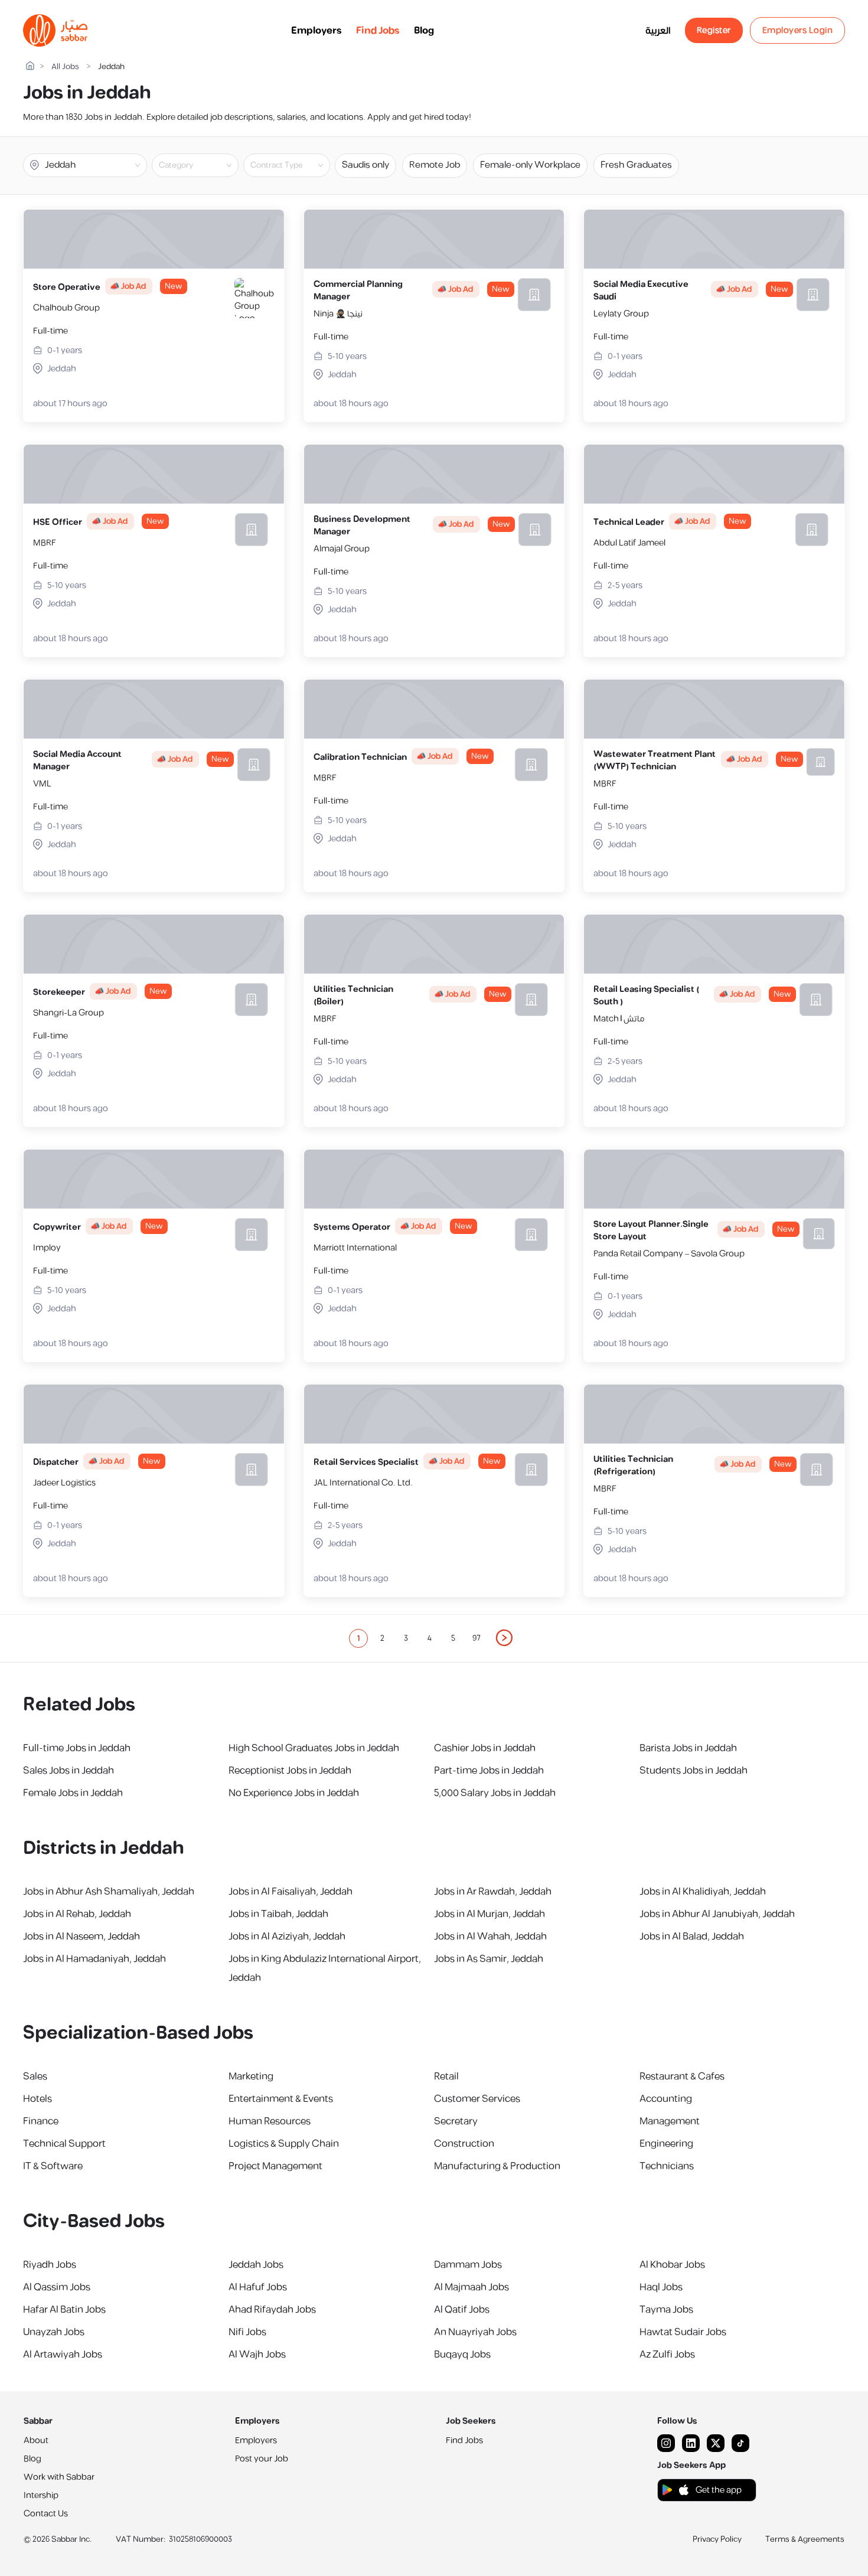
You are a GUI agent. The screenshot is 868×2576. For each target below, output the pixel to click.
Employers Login (798, 30)
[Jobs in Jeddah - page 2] (505, 1638)
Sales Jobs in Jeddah (68, 1771)
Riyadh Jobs (50, 2265)
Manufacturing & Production (497, 2166)
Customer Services (477, 2099)
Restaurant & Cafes (682, 2077)
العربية (658, 31)
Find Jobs (378, 31)
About (36, 2440)
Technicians (667, 2166)
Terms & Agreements (805, 2539)
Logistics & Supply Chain (284, 2144)
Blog (424, 31)
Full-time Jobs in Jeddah (77, 1748)
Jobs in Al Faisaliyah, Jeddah (291, 1892)
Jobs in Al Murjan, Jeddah (490, 1914)
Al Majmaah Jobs (471, 2287)
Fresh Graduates (636, 165)
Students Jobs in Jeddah (694, 1771)
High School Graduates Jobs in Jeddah (314, 1748)
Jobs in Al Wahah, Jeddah (490, 1937)
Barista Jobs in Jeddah (688, 1748)
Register (714, 30)
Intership (41, 2495)
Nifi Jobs (247, 2332)
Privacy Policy (717, 2539)
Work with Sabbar (59, 2477)
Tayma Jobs (666, 2310)
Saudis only (366, 165)
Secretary (456, 2121)
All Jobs (65, 67)
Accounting (666, 2099)
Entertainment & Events (281, 2099)
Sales (35, 2077)
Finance (41, 2121)
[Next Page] (505, 1638)
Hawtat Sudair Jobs (683, 2332)
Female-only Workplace (530, 165)
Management (670, 2121)
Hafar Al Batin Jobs (64, 2310)
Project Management (275, 2166)
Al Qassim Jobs (57, 2287)
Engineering (666, 2144)
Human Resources (270, 2121)
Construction (464, 2144)
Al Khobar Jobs (672, 2265)
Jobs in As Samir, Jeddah (489, 1959)
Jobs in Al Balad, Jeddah (692, 1937)
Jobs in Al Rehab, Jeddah (77, 1914)
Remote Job (435, 165)
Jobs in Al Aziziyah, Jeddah (287, 1937)
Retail (446, 2077)
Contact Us (46, 2514)
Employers (316, 31)
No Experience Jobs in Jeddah (294, 1793)
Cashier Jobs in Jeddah (485, 1748)
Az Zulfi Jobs (667, 2355)
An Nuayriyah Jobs (475, 2332)
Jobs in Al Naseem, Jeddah (81, 1937)
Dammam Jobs (468, 2265)
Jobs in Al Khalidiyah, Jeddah (703, 1892)
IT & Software (53, 2166)
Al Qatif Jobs (462, 2310)
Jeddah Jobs (256, 2265)
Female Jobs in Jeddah (73, 1793)
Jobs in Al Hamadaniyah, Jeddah (94, 1959)
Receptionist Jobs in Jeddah (290, 1771)
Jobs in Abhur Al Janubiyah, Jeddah (717, 1914)
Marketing (251, 2077)
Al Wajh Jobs (257, 2355)
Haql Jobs (661, 2287)
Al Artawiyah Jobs (63, 2355)
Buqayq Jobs (462, 2355)
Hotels (37, 2099)
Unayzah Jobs (54, 2332)
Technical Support (64, 2144)
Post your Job (262, 2459)
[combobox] (205, 165)
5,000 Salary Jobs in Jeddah (495, 1793)
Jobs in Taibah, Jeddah (278, 1914)
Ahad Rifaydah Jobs (272, 2310)
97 (477, 1638)
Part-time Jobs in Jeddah (489, 1771)
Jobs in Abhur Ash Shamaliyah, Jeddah (109, 1892)
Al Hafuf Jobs (258, 2287)
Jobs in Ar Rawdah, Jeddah (493, 1892)
